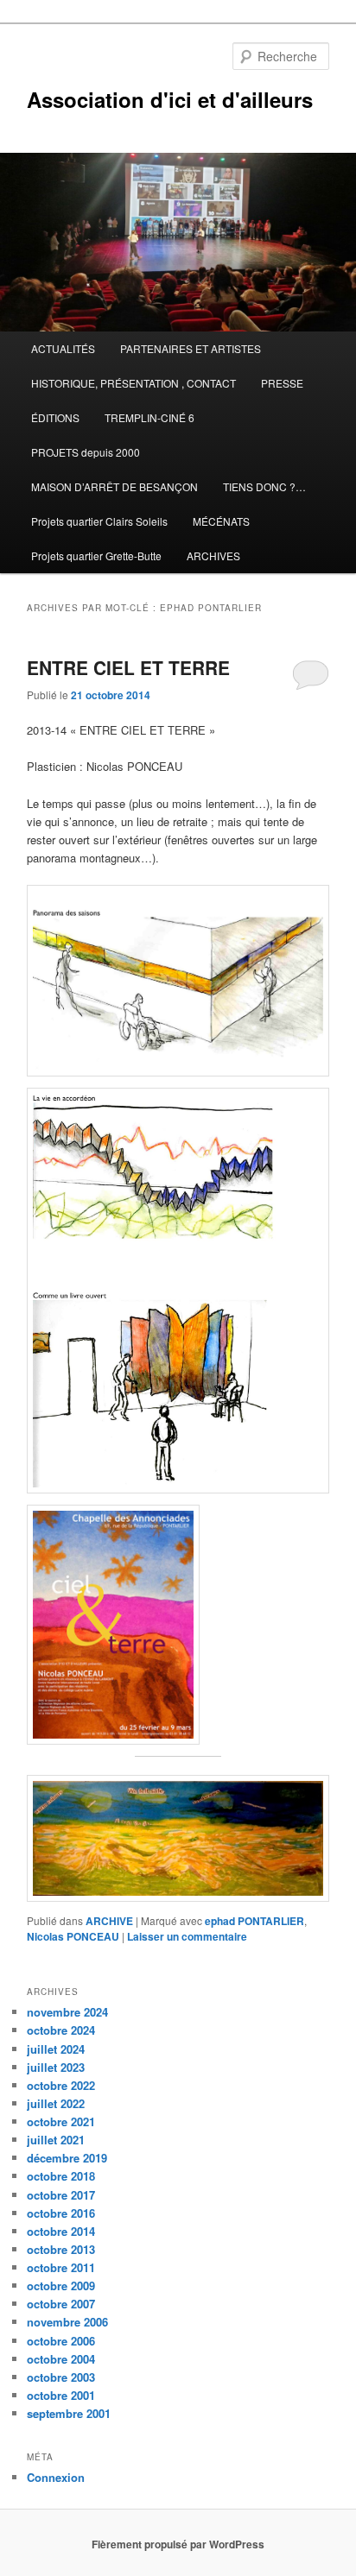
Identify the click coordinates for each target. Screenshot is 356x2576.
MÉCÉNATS (221, 521)
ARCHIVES (213, 556)
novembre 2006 (67, 2322)
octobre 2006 (61, 2341)
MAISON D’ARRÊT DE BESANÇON (114, 486)
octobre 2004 (61, 2359)
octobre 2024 (61, 2030)
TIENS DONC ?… (264, 486)
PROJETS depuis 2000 (86, 452)
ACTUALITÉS (63, 348)
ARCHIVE (109, 1921)
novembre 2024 (67, 2012)
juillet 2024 (56, 2049)
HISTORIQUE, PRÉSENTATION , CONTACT (133, 383)
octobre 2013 (61, 2249)
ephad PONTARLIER (254, 1921)
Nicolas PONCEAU (73, 1936)
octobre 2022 (61, 2085)
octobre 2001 (61, 2395)
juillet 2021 (56, 2140)
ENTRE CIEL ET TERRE (131, 667)
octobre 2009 (61, 2286)
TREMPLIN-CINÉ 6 (149, 417)
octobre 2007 (61, 2304)
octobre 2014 (61, 2231)
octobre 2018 (61, 2176)
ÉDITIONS (55, 417)
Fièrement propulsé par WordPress (178, 2544)
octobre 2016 (61, 2213)
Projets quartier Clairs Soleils (99, 521)
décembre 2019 (67, 2158)
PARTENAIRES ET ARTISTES (191, 348)
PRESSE (282, 383)
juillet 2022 (56, 2103)
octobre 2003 (61, 2377)
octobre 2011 (61, 2267)
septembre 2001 (69, 2413)
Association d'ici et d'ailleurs (170, 99)
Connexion (56, 2477)
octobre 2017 (61, 2195)
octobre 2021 (61, 2121)
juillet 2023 (56, 2067)
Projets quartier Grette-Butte (96, 556)
